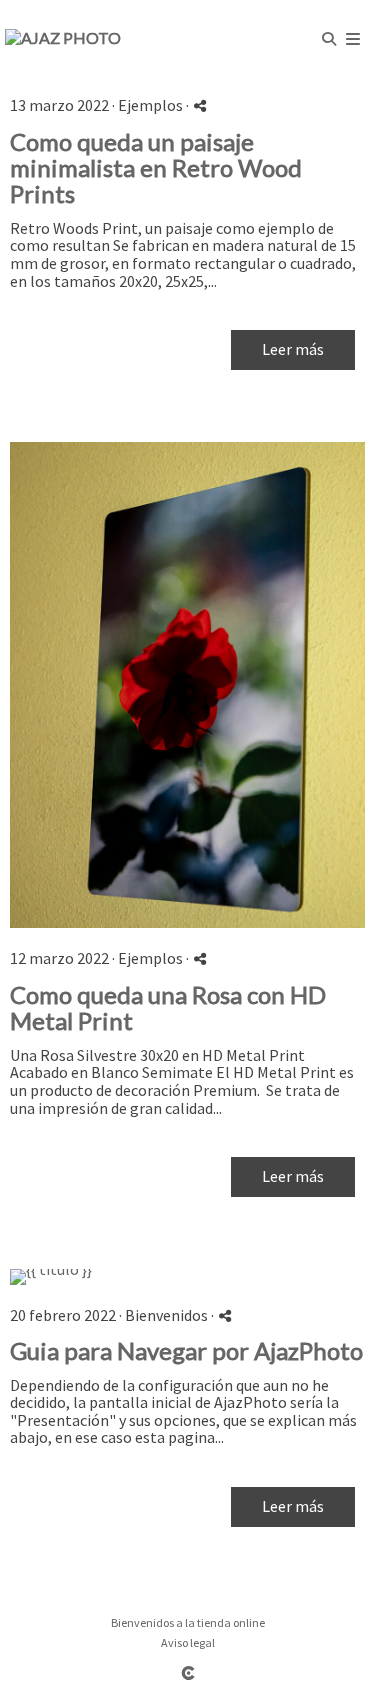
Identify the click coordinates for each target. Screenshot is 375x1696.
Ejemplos (150, 105)
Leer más (293, 349)
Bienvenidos (166, 1315)
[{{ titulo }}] (187, 685)
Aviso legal (188, 1642)
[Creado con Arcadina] (188, 1672)
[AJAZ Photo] (63, 37)
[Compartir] (200, 105)
